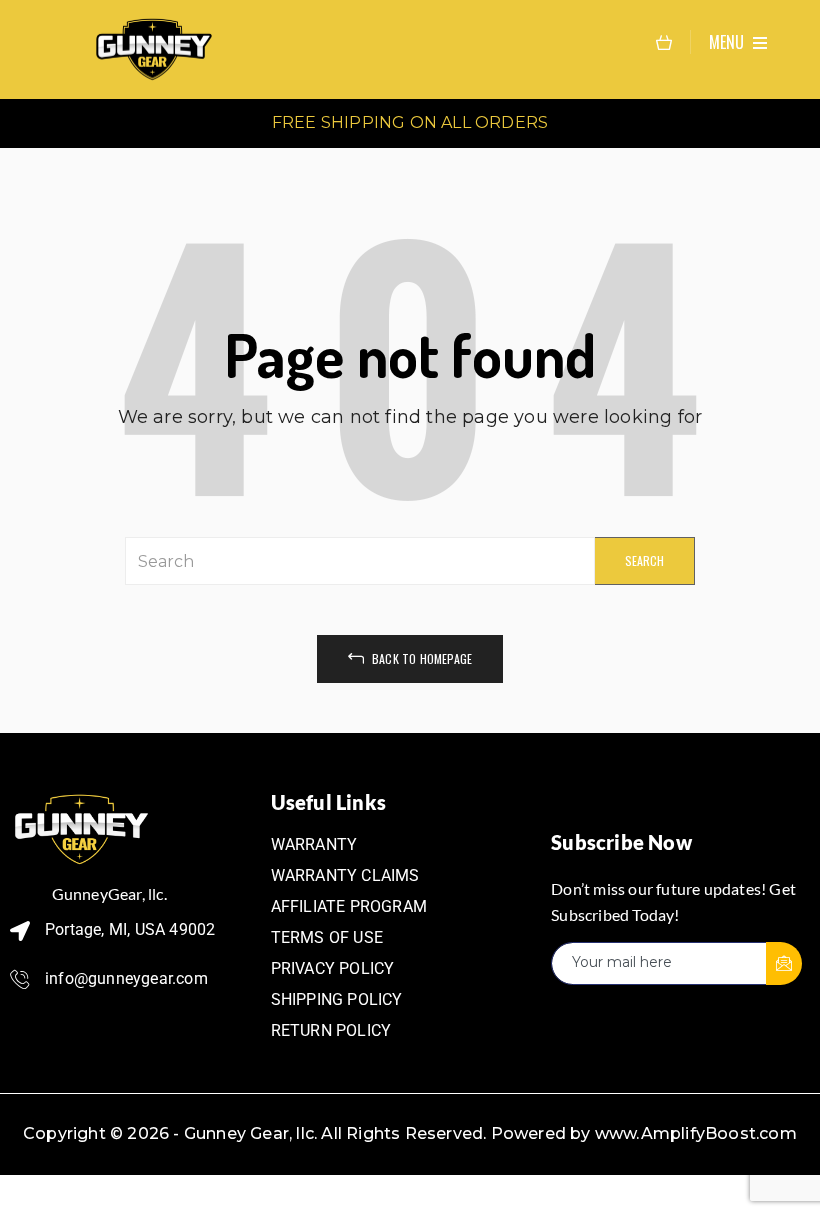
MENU (728, 42)
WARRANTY (314, 844)
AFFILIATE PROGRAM (349, 906)
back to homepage (420, 658)
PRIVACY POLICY (333, 968)
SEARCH (644, 560)
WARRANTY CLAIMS (345, 875)
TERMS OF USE (327, 937)
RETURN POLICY (331, 1030)
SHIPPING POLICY (337, 999)
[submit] (784, 963)
